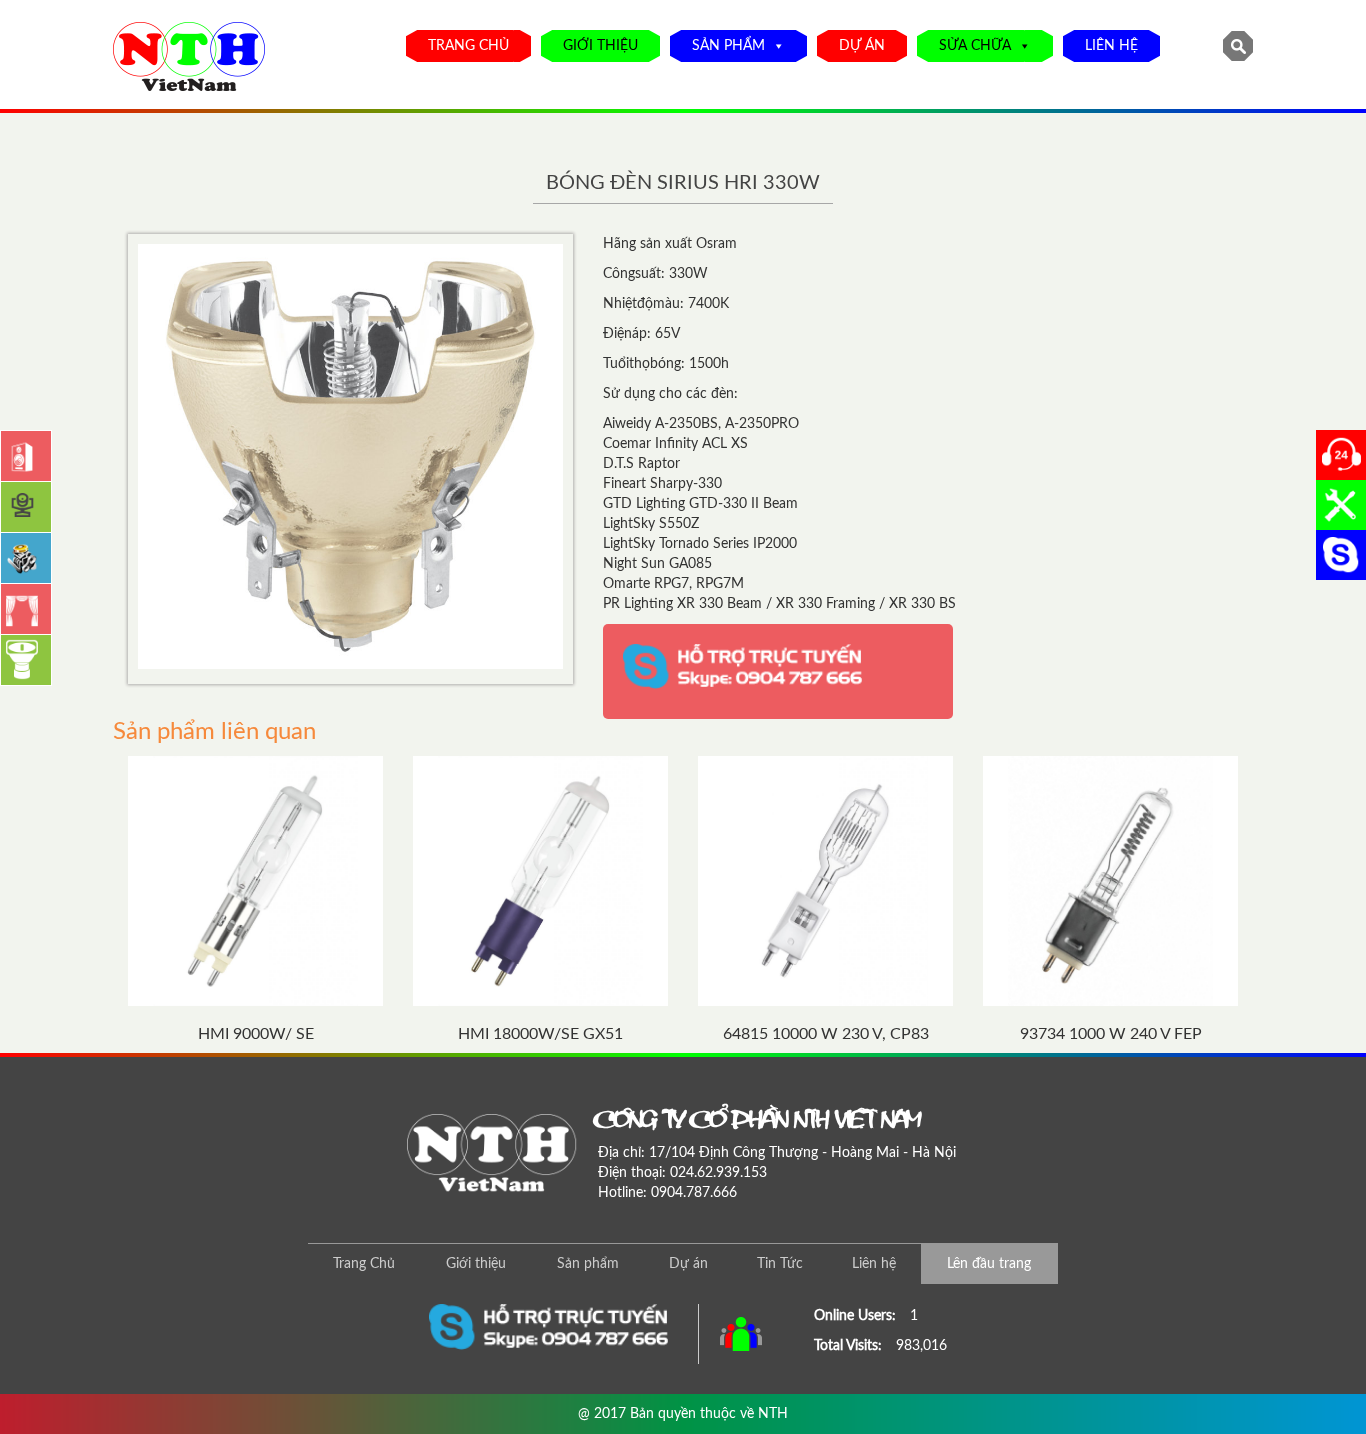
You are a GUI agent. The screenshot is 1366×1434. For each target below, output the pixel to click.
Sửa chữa (975, 46)
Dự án (862, 46)
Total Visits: (850, 1346)
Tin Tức (780, 1264)
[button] (775, 46)
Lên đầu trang (989, 1264)
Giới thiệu (600, 46)
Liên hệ (1111, 46)
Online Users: (857, 1316)
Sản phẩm (728, 46)
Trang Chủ (468, 46)
